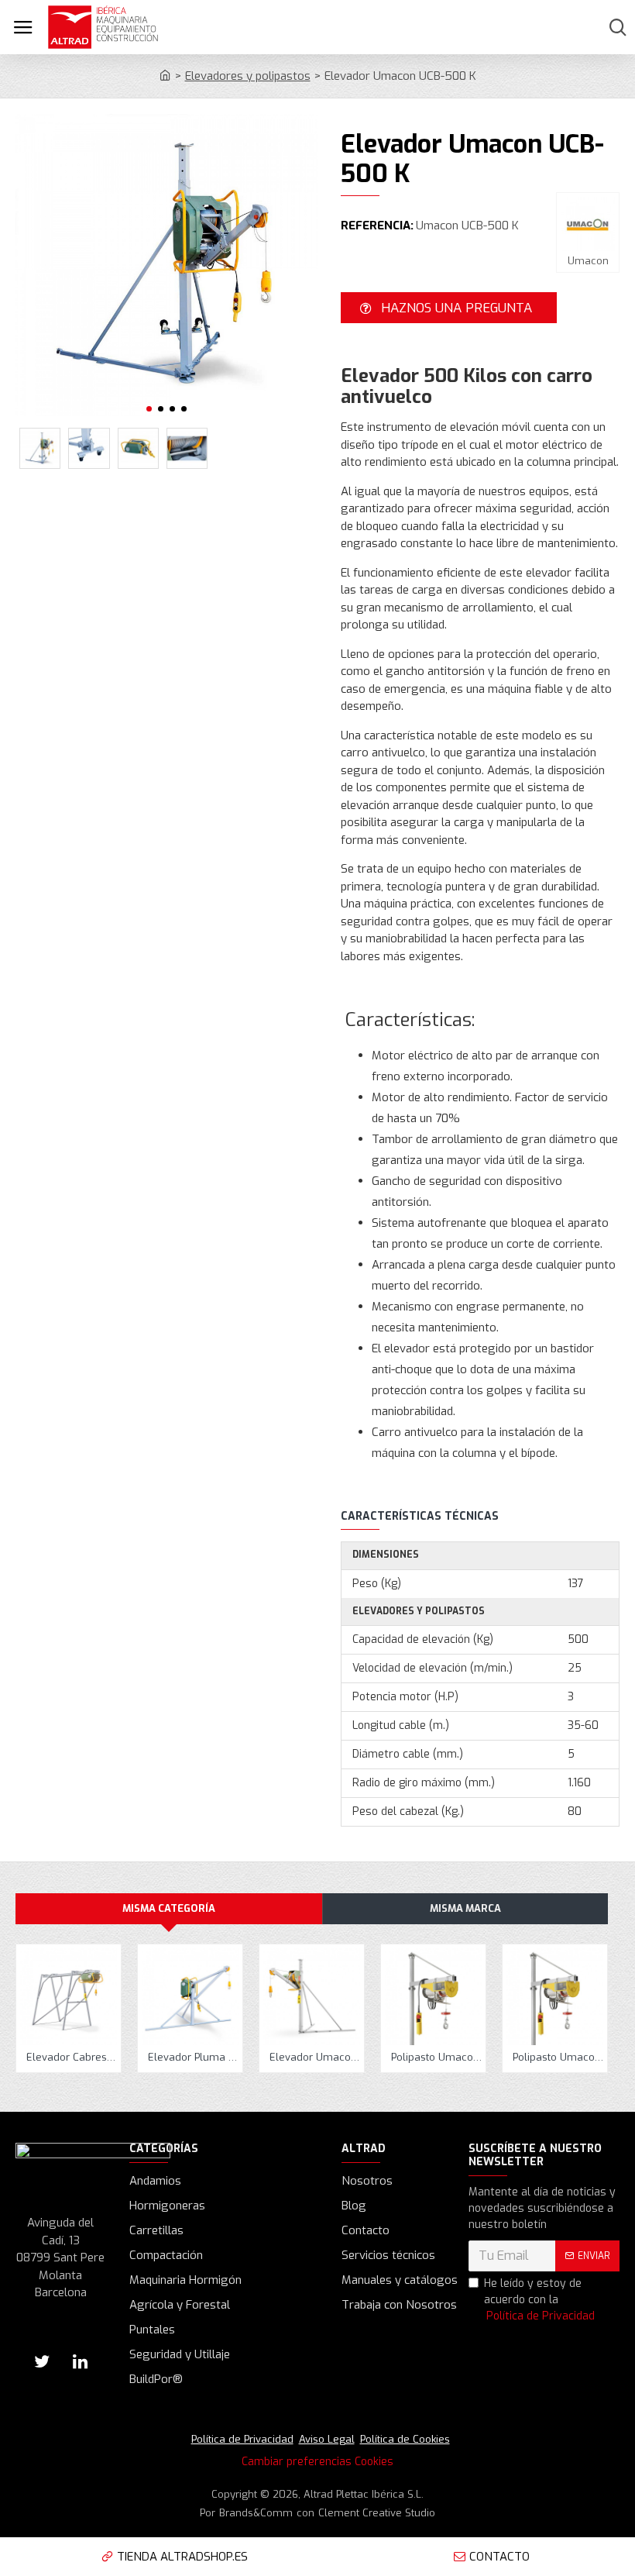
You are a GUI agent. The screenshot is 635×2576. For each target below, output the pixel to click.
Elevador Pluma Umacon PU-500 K (193, 2058)
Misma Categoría (169, 1908)
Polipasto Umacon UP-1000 (436, 2058)
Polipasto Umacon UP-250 (558, 2058)
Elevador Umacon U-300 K (315, 2058)
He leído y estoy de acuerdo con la (539, 2300)
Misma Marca (465, 1908)
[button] (149, 409)
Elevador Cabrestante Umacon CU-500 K (72, 2058)
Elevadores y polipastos (248, 76)
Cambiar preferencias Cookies (317, 2462)
